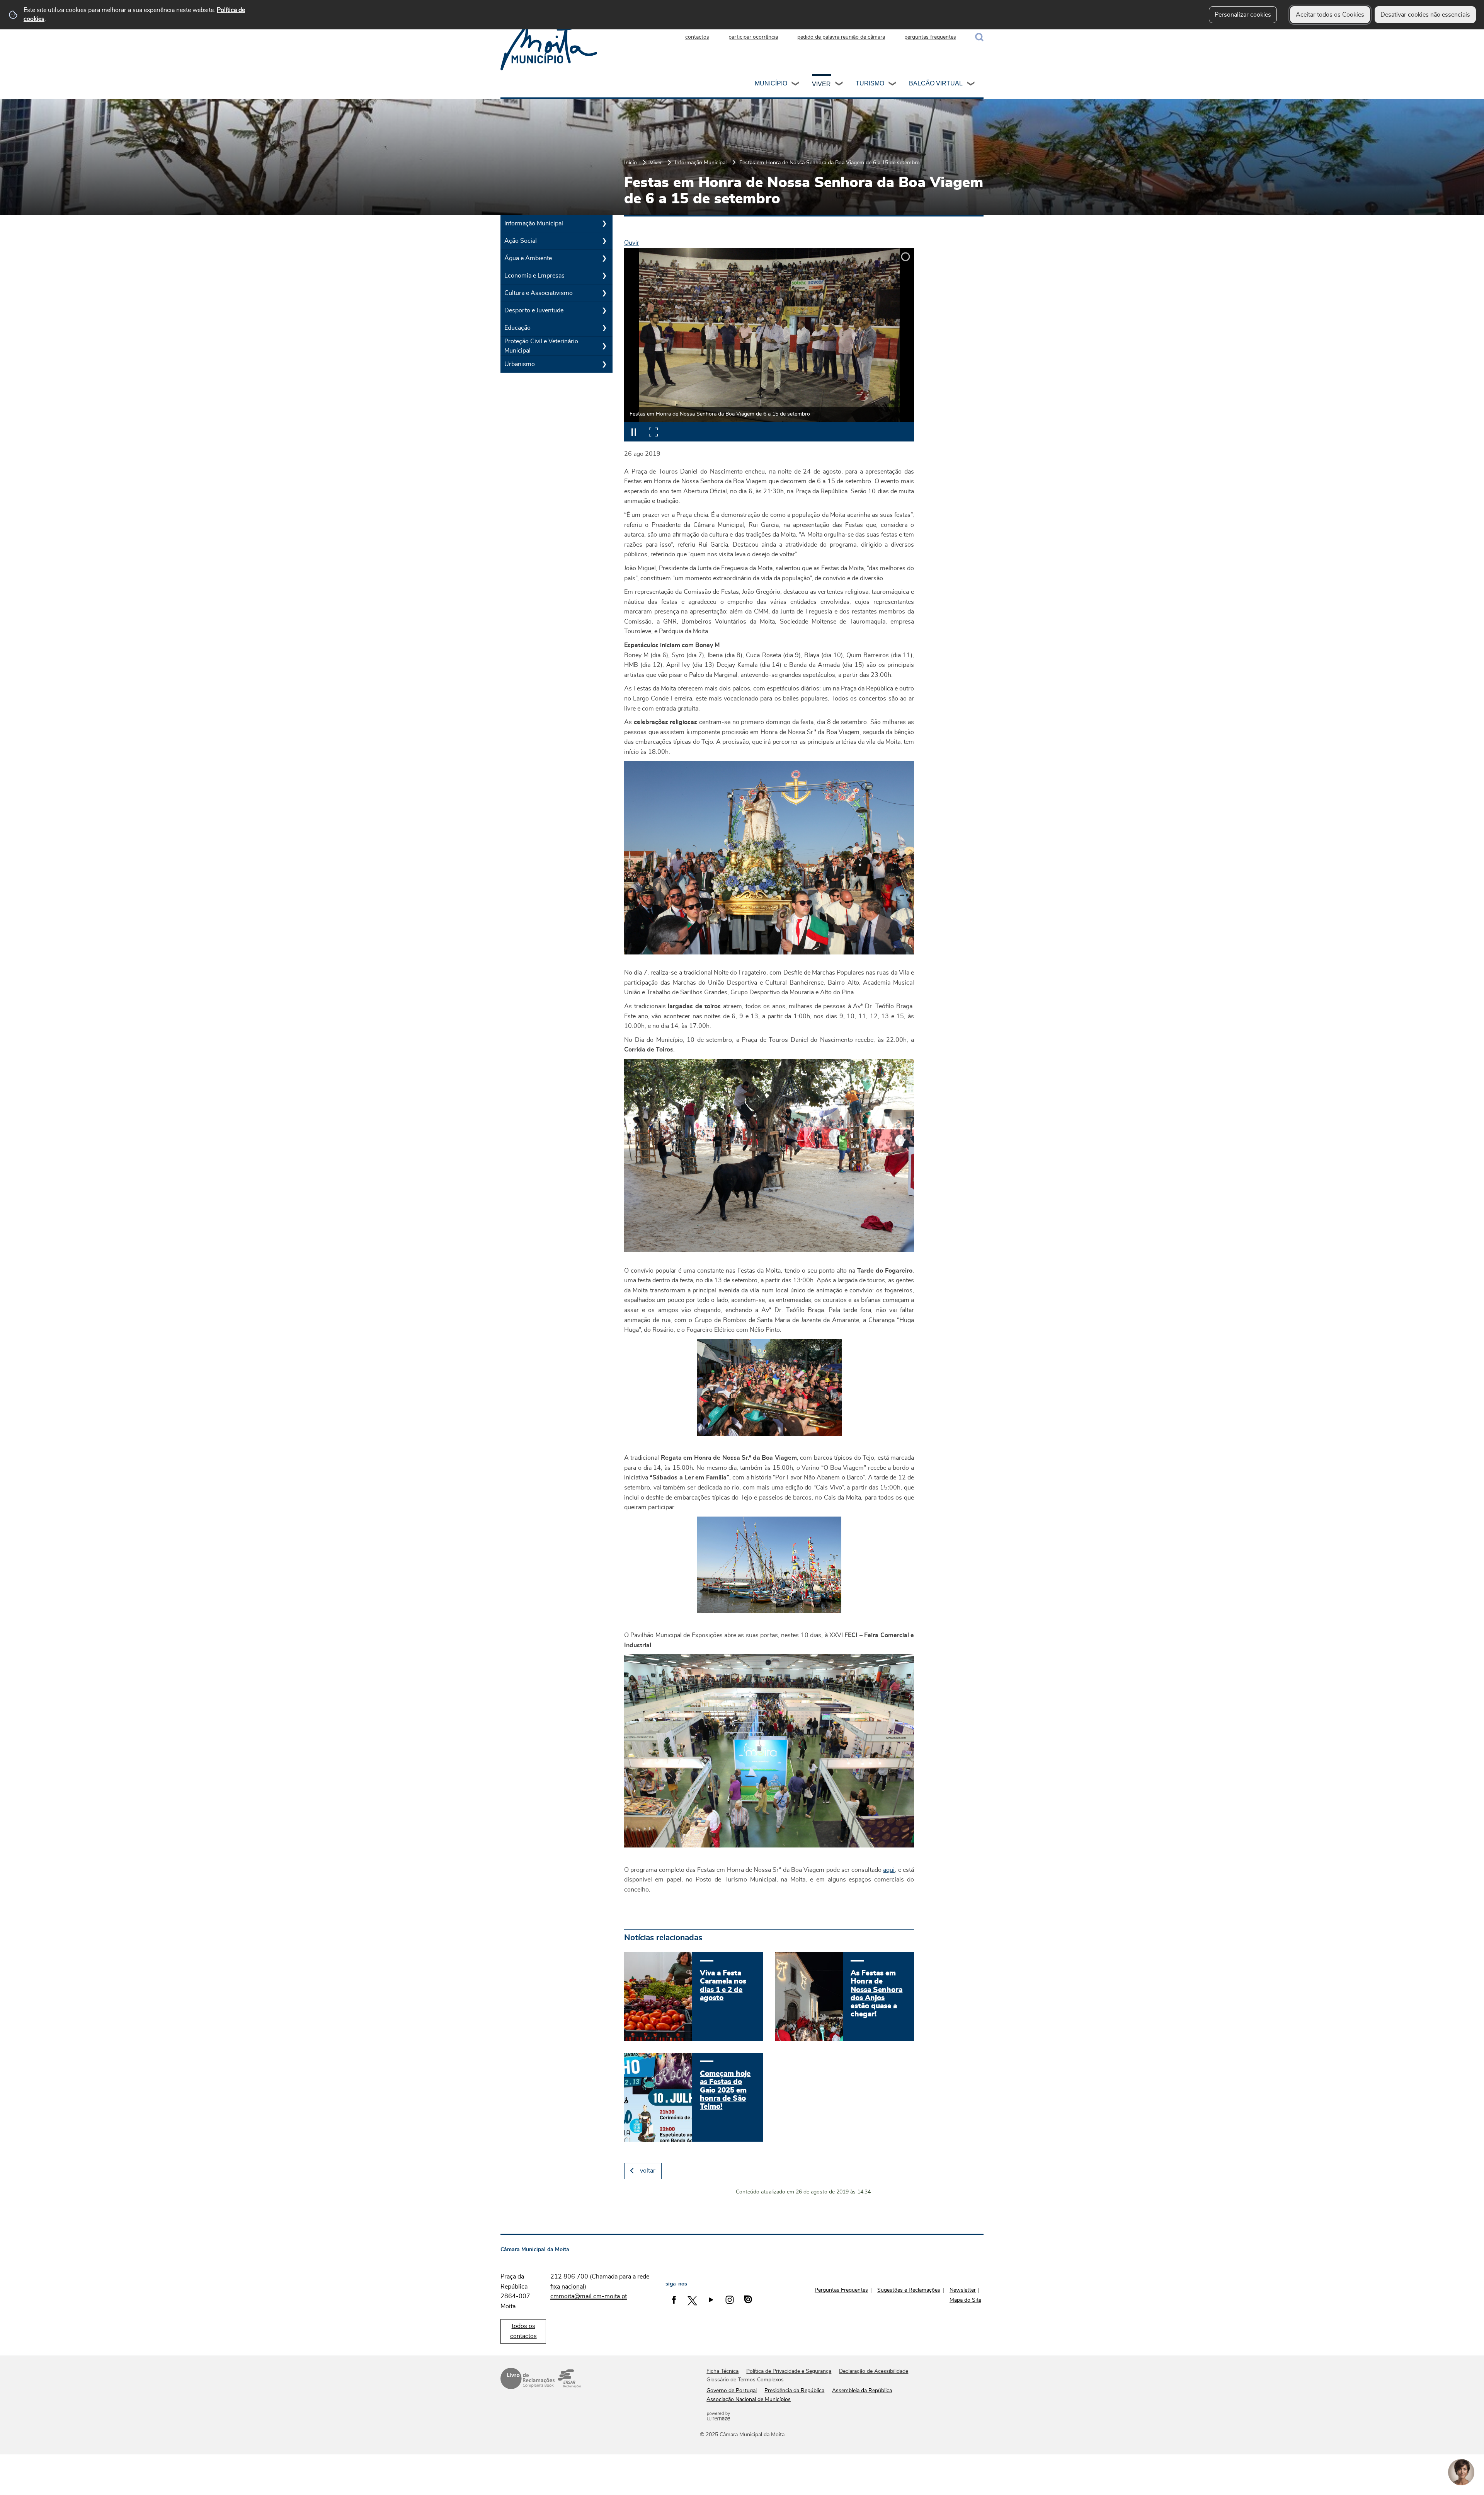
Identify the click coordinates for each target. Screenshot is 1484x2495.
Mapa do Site (965, 2300)
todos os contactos (523, 2331)
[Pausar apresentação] (634, 432)
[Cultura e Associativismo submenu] (604, 293)
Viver (821, 84)
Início (631, 163)
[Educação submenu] (604, 328)
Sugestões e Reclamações (909, 2290)
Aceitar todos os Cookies (1330, 15)
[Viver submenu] (839, 85)
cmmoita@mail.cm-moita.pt (589, 2296)
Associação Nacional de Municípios (749, 2400)
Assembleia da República (862, 2391)
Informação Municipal (701, 163)
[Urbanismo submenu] (604, 364)
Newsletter (963, 2290)
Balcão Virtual (936, 83)
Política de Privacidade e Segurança (789, 2371)
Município (771, 83)
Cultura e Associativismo (539, 293)
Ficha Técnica (722, 2371)
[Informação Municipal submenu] (604, 223)
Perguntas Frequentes (841, 2290)
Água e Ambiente (528, 258)
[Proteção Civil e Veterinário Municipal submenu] (604, 346)
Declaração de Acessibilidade (874, 2371)
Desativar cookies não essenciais (1425, 15)
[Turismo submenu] (893, 85)
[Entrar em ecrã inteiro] (653, 432)
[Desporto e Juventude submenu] (604, 310)
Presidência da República (794, 2391)
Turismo (870, 83)
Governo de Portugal (732, 2391)
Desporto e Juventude (534, 310)
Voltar (648, 2171)
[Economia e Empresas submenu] (604, 276)
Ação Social (521, 241)
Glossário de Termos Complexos (745, 2380)
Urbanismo (520, 364)
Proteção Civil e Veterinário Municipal (541, 346)
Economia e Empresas (534, 276)
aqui (889, 1870)
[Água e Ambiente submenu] (604, 258)
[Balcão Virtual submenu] (971, 85)
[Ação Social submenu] (604, 241)
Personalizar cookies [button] (1243, 15)
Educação (517, 328)
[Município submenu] (796, 85)
